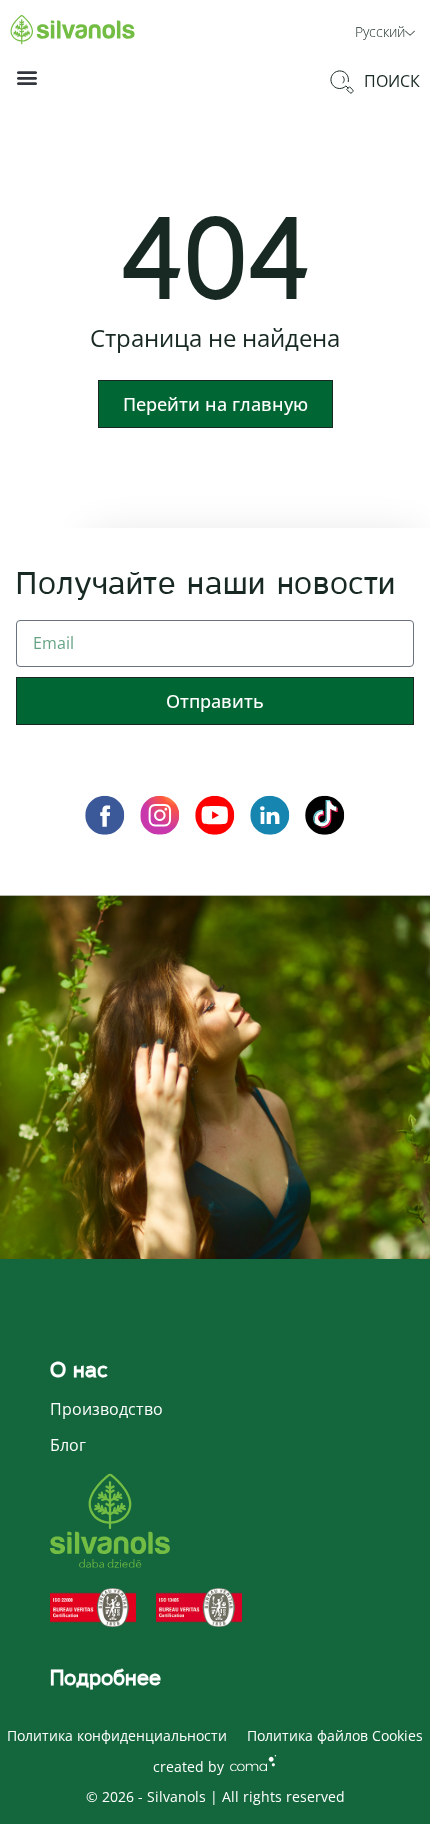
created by (188, 1766)
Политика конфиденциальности (117, 1735)
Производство (106, 1409)
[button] (385, 30)
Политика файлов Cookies (335, 1735)
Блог (68, 1445)
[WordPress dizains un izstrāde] (253, 1762)
